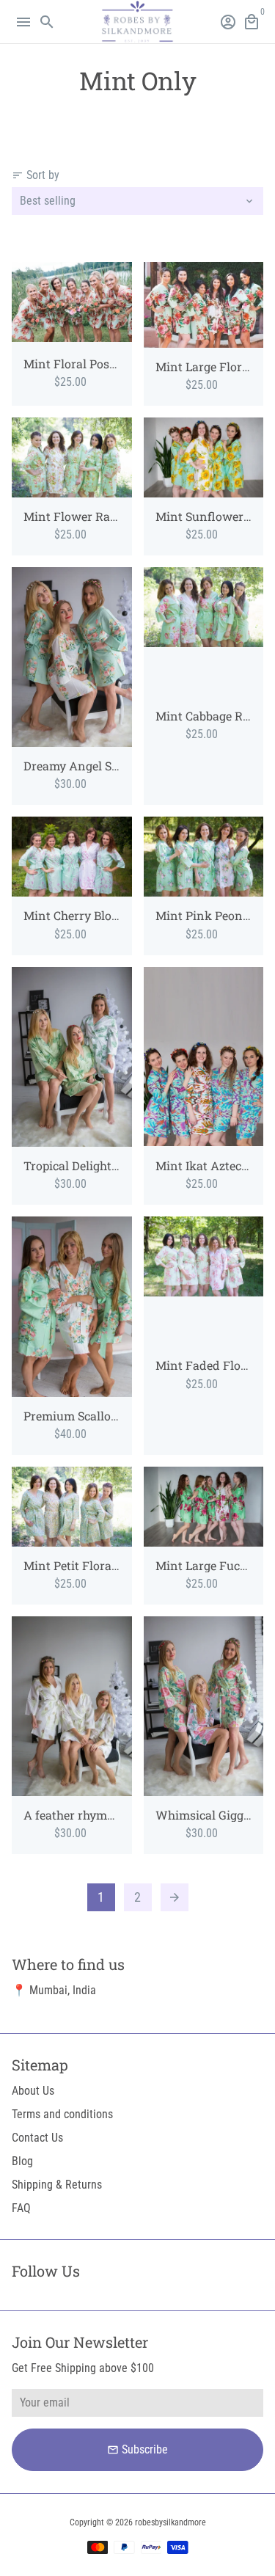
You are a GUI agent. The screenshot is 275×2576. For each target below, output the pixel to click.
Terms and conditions (62, 2114)
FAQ (21, 2208)
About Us (33, 2091)
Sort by (36, 175)
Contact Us (37, 2138)
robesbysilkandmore (170, 2522)
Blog (22, 2161)
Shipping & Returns (57, 2185)
